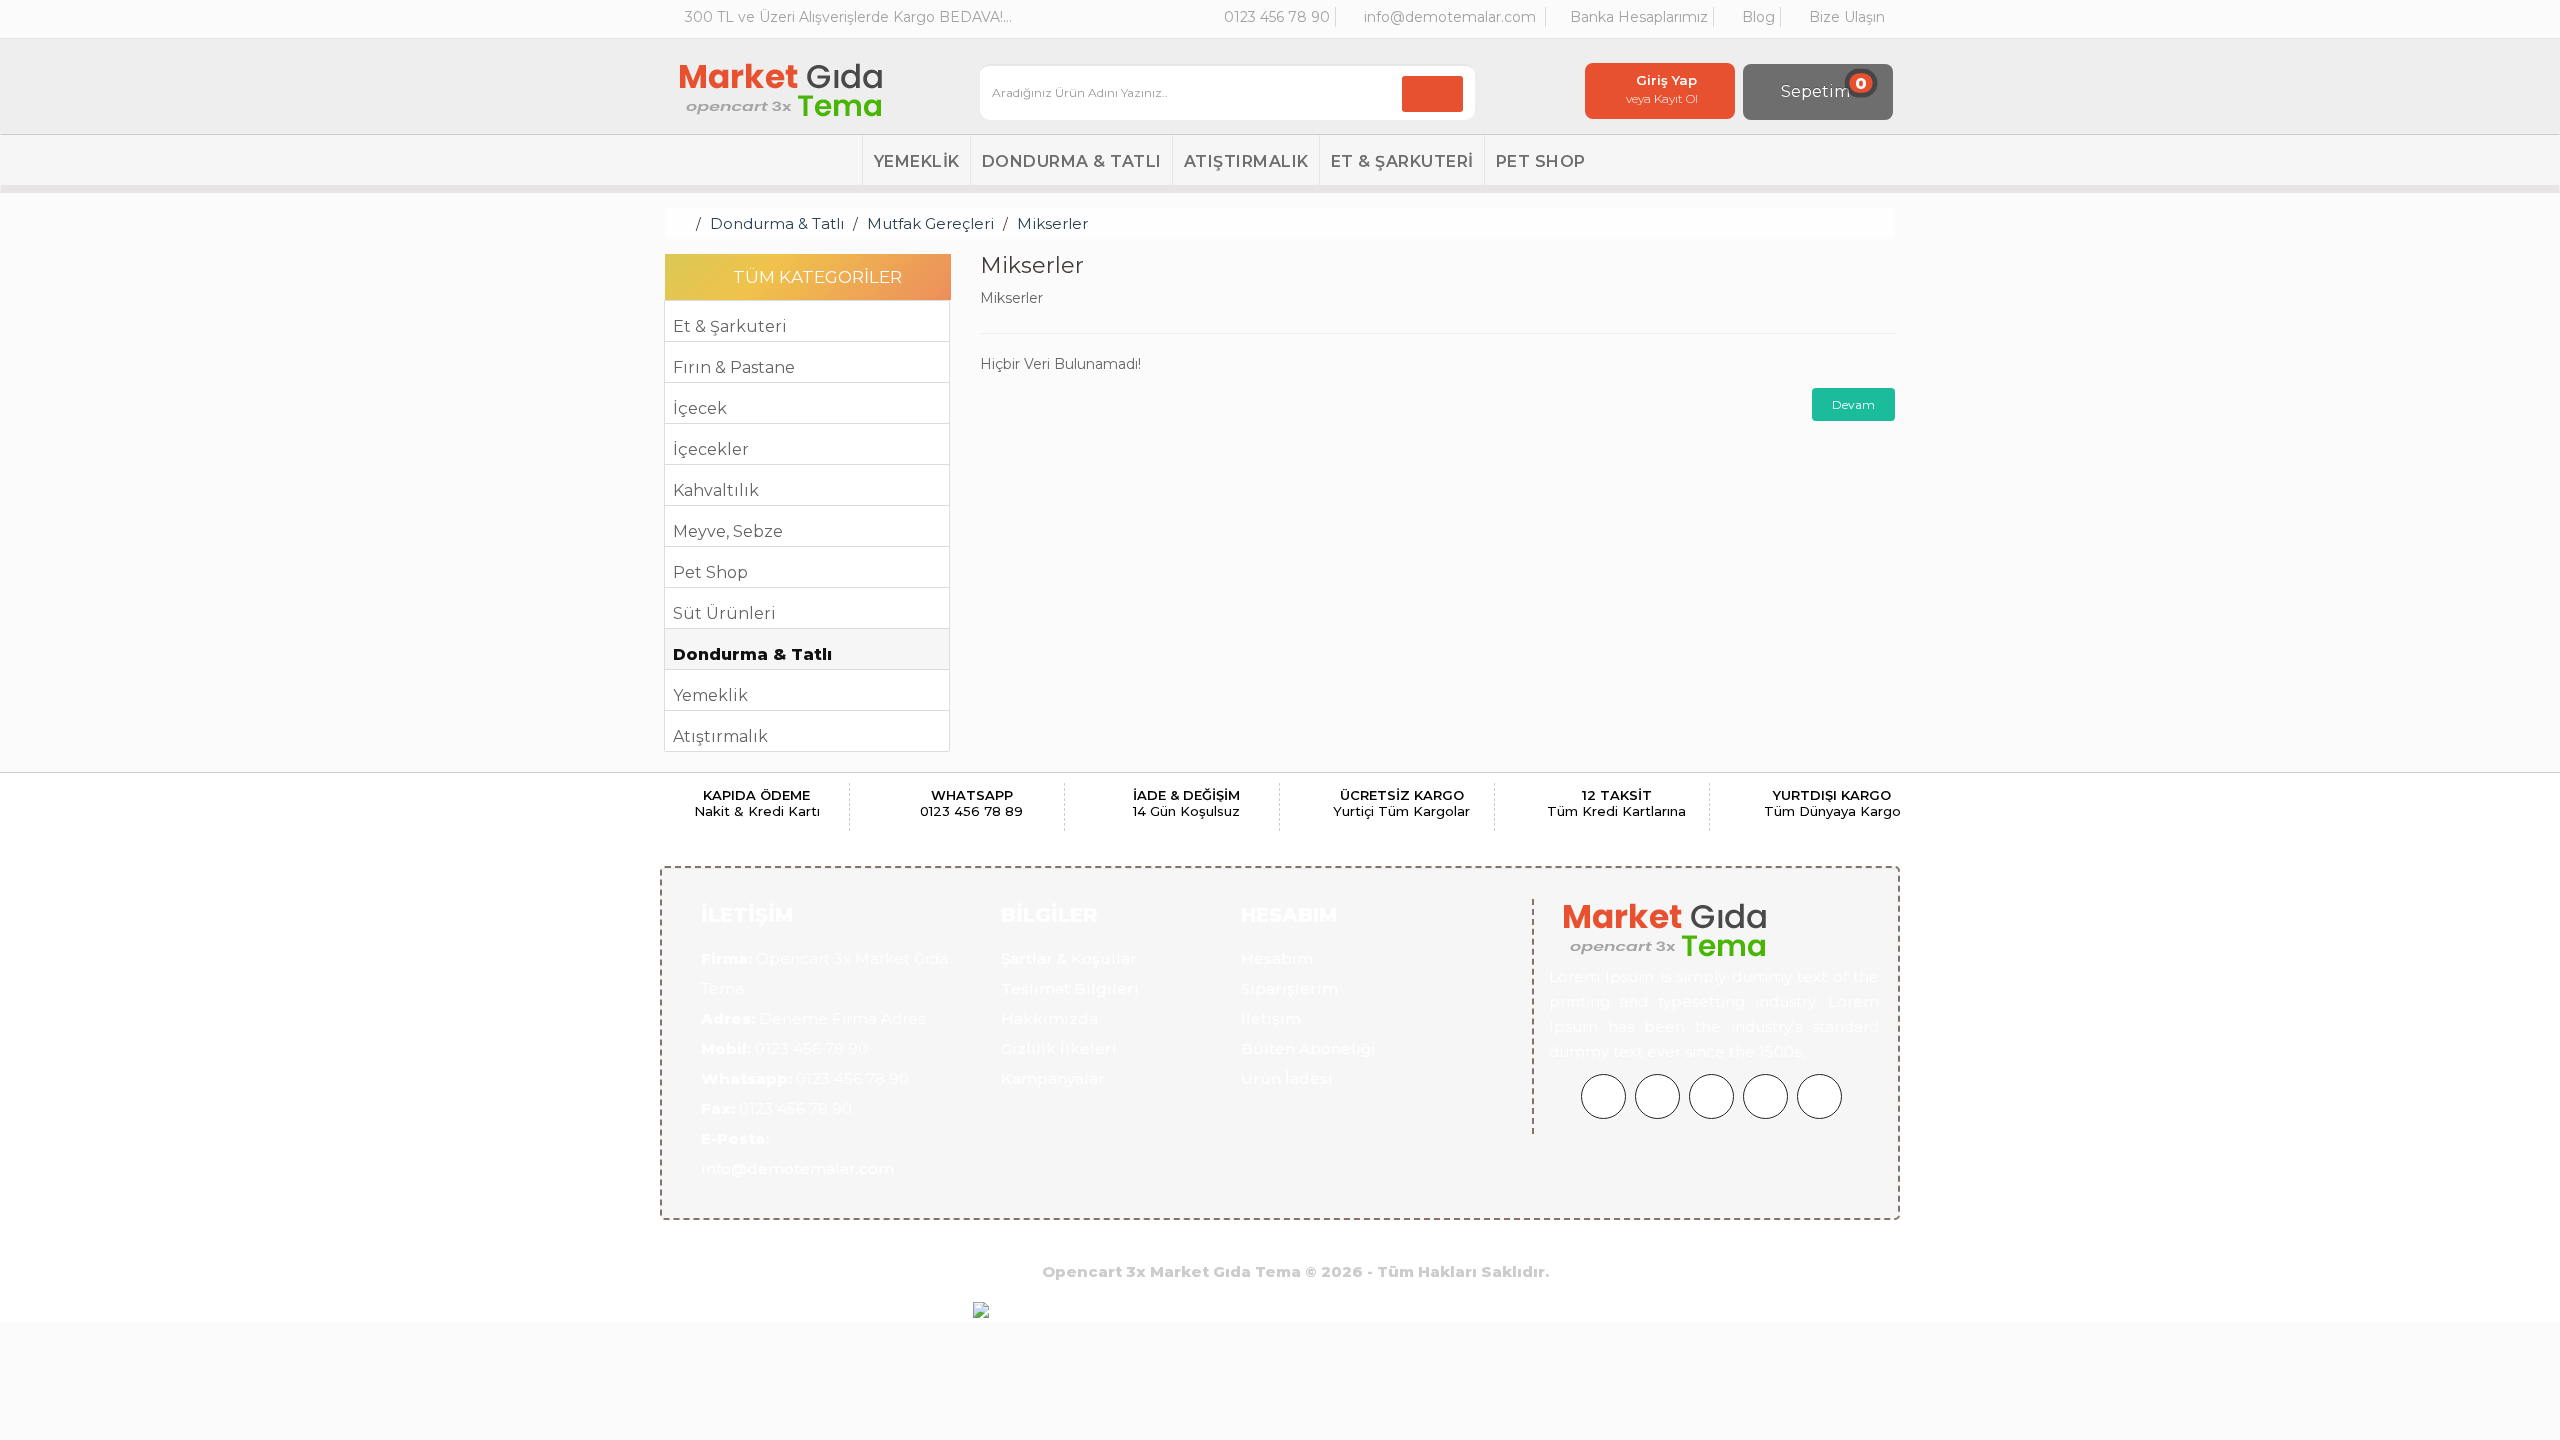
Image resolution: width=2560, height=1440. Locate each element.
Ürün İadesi (1287, 1078)
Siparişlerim (1289, 988)
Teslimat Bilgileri (1070, 988)
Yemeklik (917, 161)
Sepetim (1824, 87)
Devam (1853, 404)
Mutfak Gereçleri (930, 223)
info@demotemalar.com (1448, 17)
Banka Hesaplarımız (1637, 17)
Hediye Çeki (1236, 1240)
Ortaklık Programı (1099, 1240)
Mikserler (1052, 223)
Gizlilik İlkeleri (1059, 1048)
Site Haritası (1438, 1240)
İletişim (1271, 1018)
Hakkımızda (1049, 1018)
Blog (1756, 17)
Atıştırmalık (1246, 161)
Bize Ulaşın (1845, 17)
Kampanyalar (1053, 1078)
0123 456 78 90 (1275, 17)
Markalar (1337, 1240)
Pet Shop (1541, 161)
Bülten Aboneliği (1308, 1048)
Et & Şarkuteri (1402, 161)
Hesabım (1277, 958)
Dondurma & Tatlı (1072, 161)
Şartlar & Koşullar (1069, 958)
